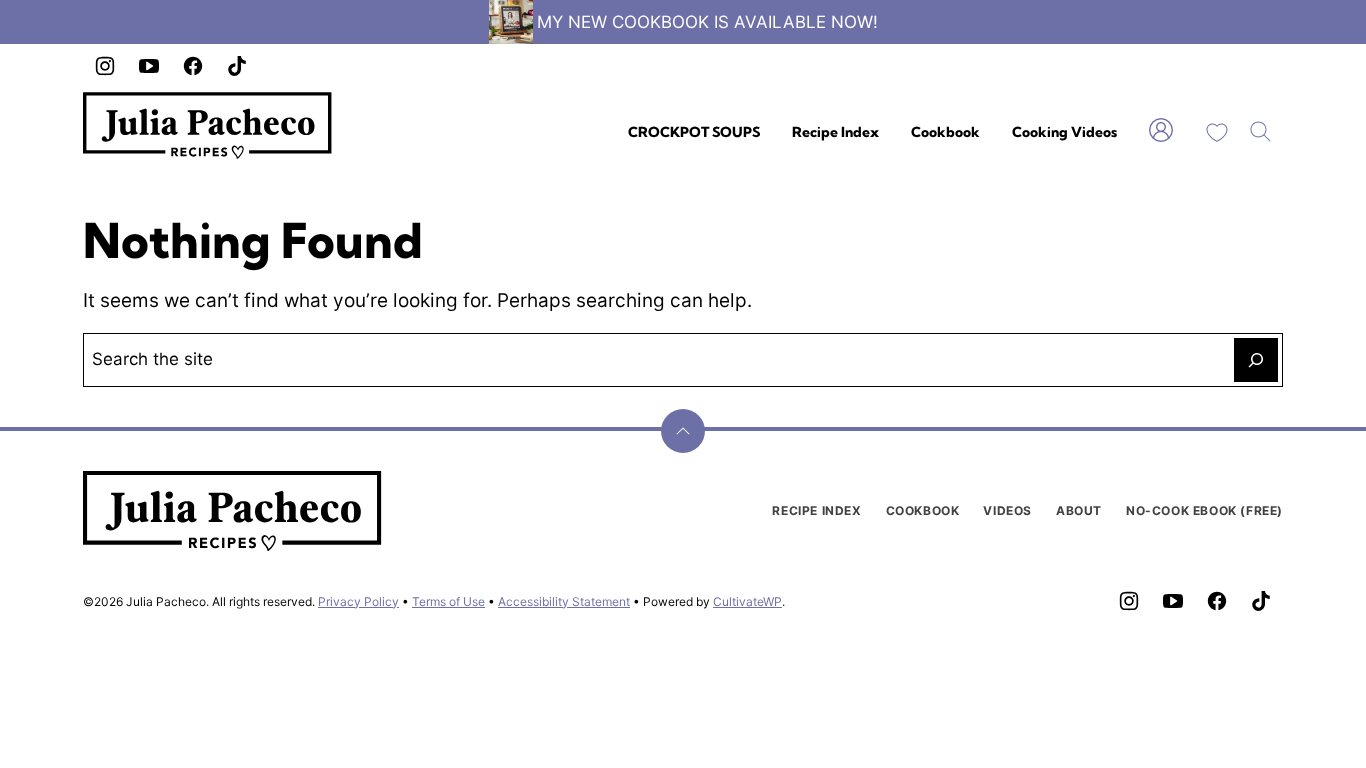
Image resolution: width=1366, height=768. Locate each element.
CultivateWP (747, 601)
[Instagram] (105, 66)
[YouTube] (149, 66)
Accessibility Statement (564, 601)
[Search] (1261, 132)
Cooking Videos (1064, 132)
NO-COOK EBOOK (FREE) (1204, 510)
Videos (1007, 510)
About (1079, 510)
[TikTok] (237, 66)
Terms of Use (448, 601)
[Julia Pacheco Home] (208, 125)
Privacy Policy (358, 601)
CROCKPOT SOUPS (694, 132)
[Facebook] (193, 66)
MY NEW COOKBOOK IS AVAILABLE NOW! (707, 22)
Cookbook (945, 132)
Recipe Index (835, 132)
